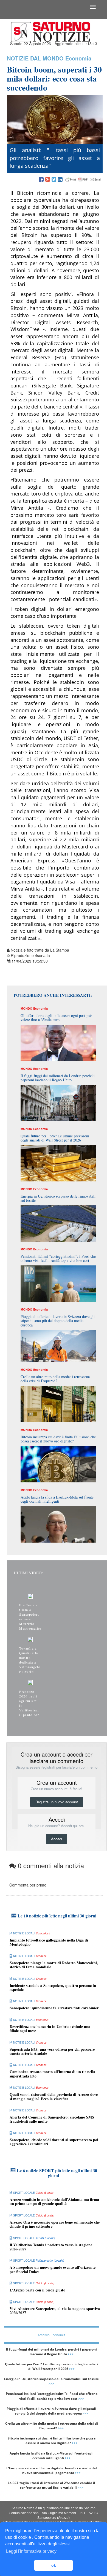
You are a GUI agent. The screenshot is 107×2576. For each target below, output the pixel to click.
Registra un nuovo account (57, 1802)
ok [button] (54, 2565)
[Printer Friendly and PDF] (83, 180)
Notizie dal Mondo (35, 58)
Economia (78, 58)
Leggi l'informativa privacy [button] (31, 2551)
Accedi (57, 1839)
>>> (71, 2354)
